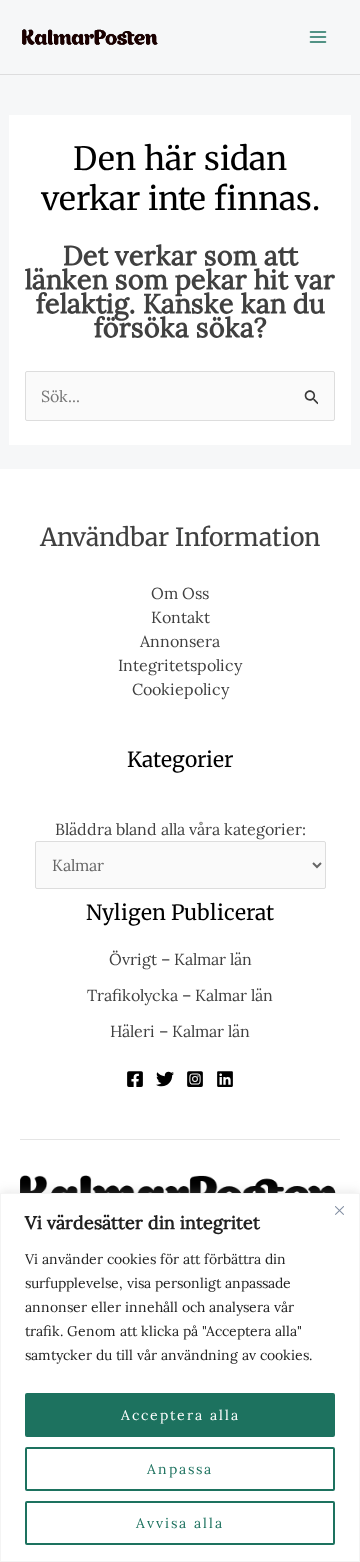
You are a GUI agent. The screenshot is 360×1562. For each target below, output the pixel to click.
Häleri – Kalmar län (180, 1031)
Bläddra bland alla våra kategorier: (180, 829)
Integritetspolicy (180, 665)
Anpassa (180, 1469)
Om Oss (180, 593)
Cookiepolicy (180, 689)
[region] (180, 1377)
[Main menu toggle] (318, 37)
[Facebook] (135, 1079)
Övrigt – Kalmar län (180, 959)
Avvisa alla (180, 1523)
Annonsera (180, 641)
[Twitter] (165, 1079)
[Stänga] (339, 1210)
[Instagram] (195, 1079)
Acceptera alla (180, 1415)
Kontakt (180, 617)
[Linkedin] (225, 1079)
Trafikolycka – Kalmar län (180, 995)
